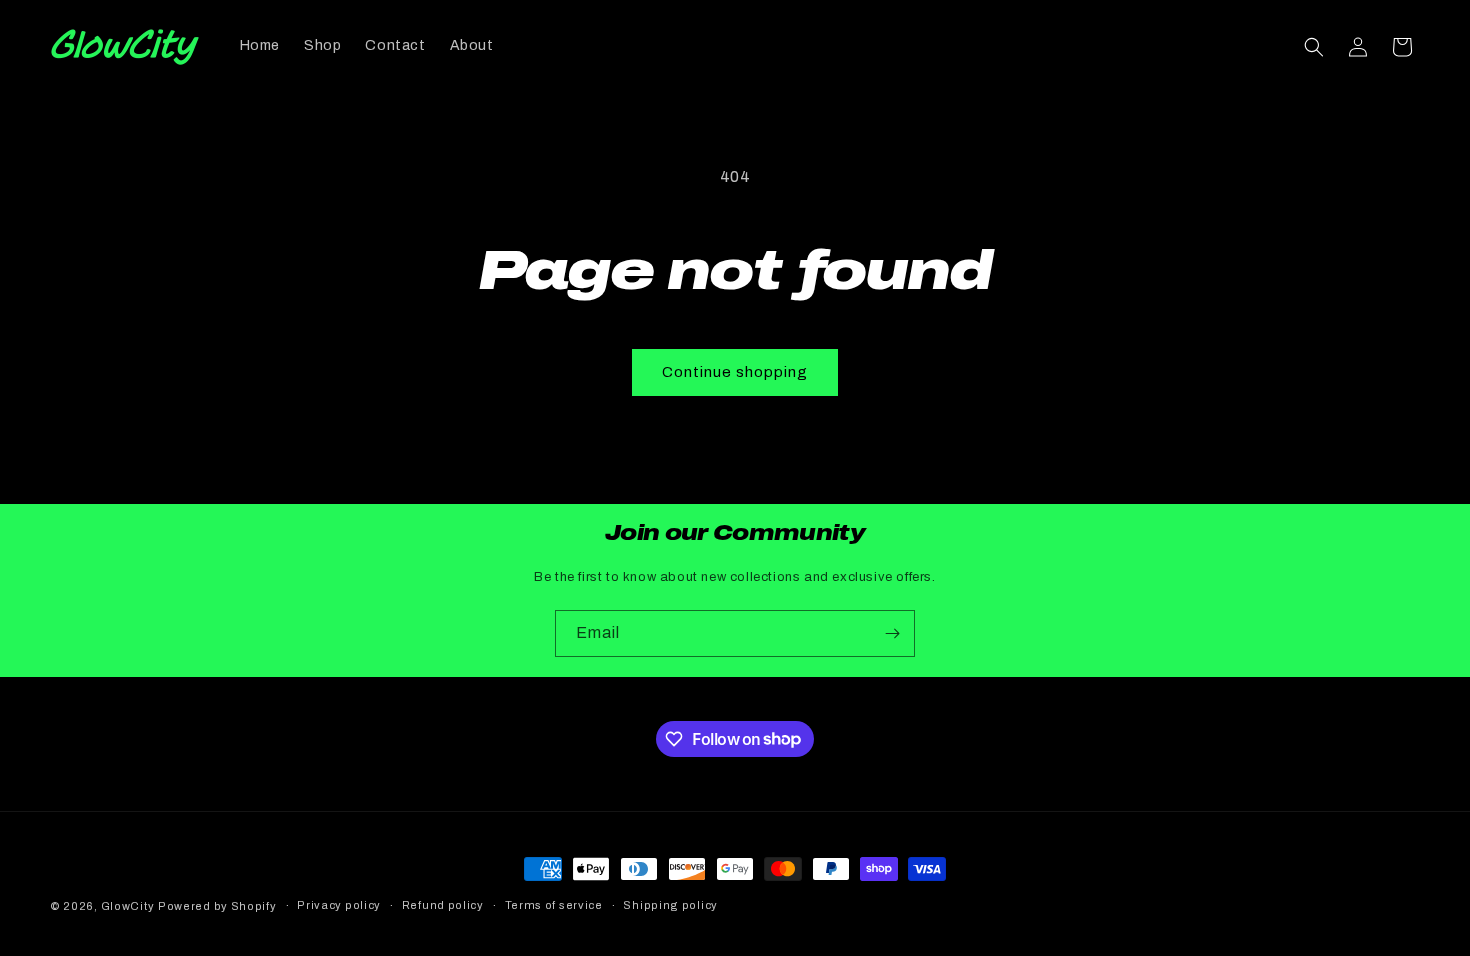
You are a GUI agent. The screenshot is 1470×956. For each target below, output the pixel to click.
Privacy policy (339, 905)
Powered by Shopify (217, 906)
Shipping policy (670, 905)
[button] (1314, 47)
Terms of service (554, 905)
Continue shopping (735, 372)
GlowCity (128, 906)
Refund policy (443, 905)
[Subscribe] (892, 633)
